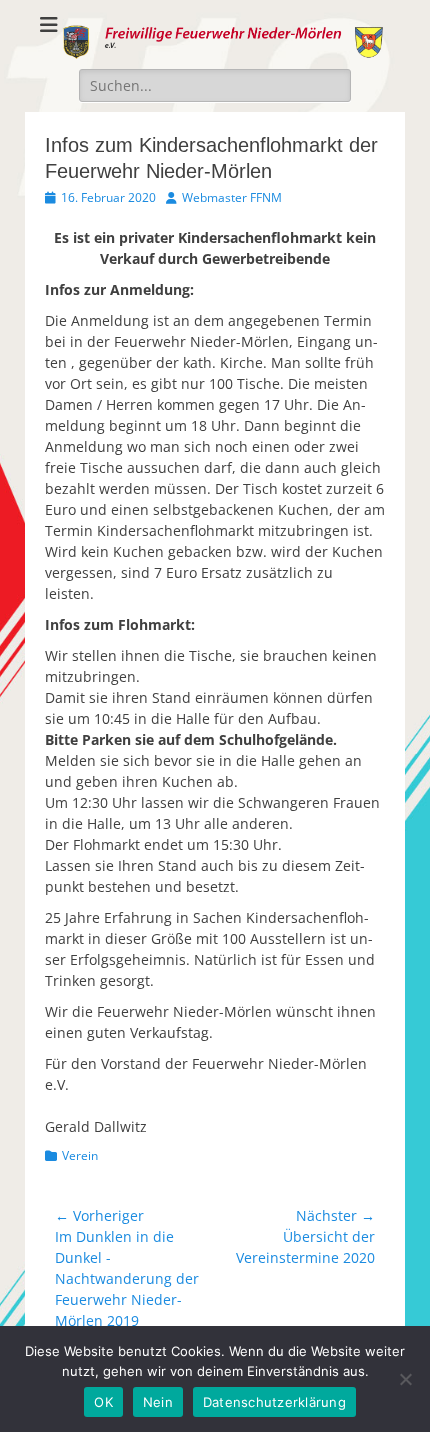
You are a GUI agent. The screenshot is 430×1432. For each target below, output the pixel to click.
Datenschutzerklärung (274, 1402)
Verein (80, 1155)
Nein (158, 1402)
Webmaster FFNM (232, 197)
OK (103, 1402)
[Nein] (405, 1379)
